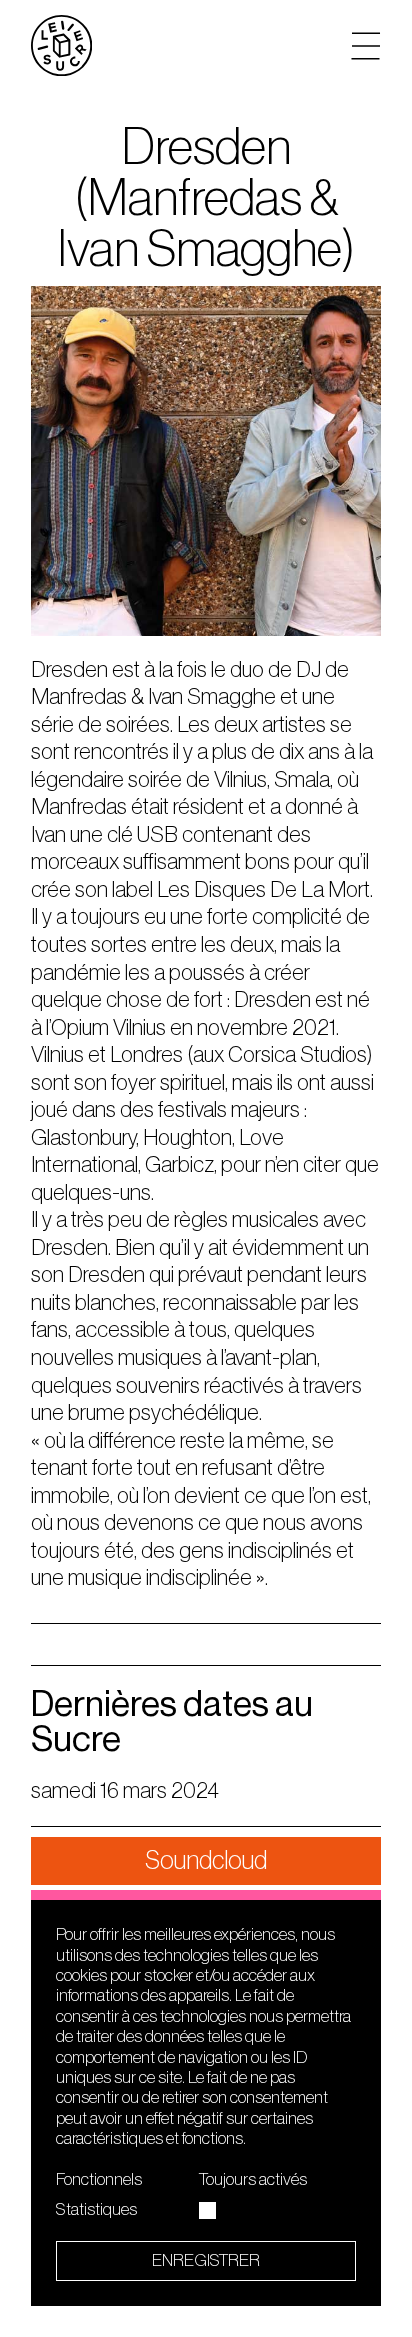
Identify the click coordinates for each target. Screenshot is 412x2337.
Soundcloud (206, 1861)
